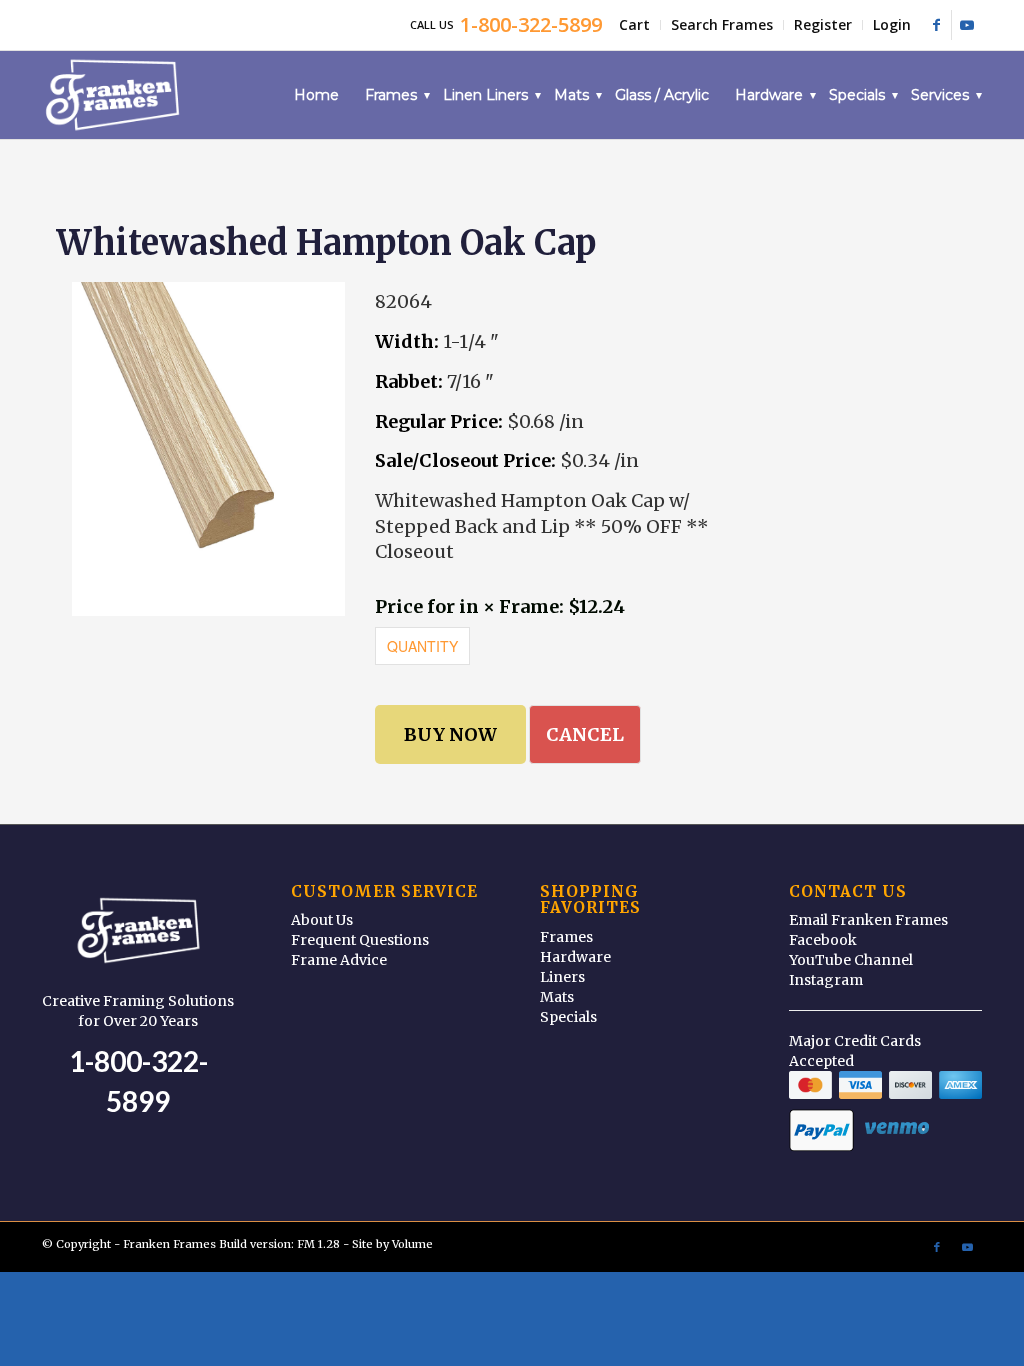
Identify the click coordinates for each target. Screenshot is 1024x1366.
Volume (412, 1244)
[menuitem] (635, 25)
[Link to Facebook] (936, 25)
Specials (568, 1017)
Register (823, 24)
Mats (557, 997)
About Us (322, 920)
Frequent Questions (360, 940)
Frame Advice (339, 960)
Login (892, 24)
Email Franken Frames (868, 920)
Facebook (823, 940)
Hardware (575, 957)
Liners (562, 977)
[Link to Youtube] (967, 25)
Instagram (826, 980)
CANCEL (585, 734)
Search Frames (722, 24)
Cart (634, 24)
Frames (566, 937)
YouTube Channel (851, 960)
